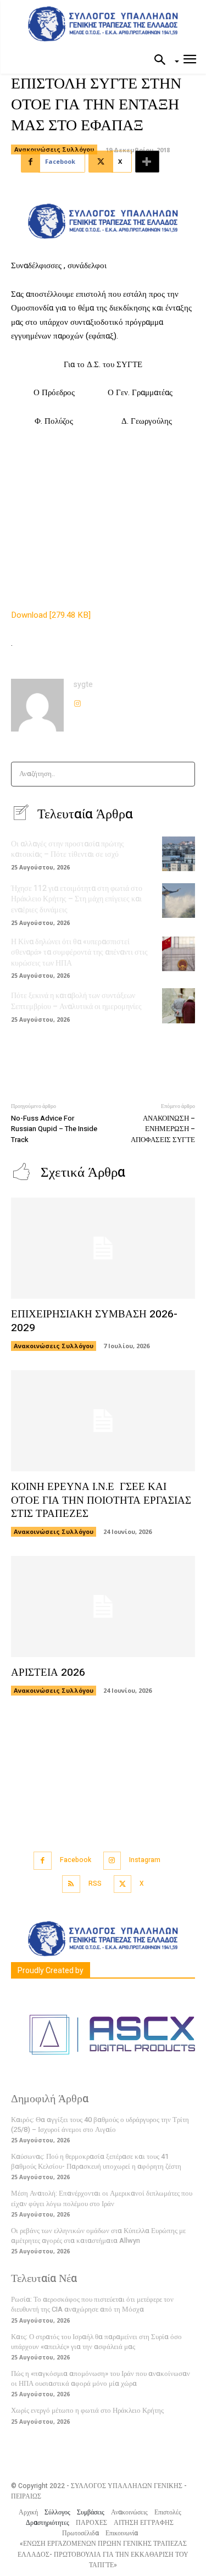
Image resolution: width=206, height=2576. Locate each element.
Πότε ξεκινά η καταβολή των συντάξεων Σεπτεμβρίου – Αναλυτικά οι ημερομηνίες (76, 1001)
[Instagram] (77, 701)
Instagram (145, 1860)
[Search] (183, 774)
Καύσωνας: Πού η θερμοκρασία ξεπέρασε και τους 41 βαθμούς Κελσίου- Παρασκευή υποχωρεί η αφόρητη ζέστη (96, 2161)
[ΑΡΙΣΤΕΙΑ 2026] (103, 1606)
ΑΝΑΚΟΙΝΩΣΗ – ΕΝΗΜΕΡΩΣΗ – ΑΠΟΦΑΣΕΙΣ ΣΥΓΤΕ (163, 1129)
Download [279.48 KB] (51, 615)
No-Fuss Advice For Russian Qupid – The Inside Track (54, 1129)
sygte (83, 685)
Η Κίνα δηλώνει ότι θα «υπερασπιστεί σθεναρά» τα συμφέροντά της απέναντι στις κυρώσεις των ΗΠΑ (79, 952)
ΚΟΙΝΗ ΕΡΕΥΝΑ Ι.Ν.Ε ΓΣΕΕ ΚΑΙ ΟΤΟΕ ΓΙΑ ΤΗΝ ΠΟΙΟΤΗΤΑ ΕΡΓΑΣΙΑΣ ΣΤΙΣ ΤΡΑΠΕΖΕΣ (101, 1500)
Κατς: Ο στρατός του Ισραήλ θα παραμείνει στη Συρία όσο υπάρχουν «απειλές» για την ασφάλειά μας (96, 2342)
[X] (123, 1884)
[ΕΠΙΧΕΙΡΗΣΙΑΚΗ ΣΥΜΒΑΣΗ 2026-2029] (103, 1248)
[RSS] (71, 1884)
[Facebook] (43, 1861)
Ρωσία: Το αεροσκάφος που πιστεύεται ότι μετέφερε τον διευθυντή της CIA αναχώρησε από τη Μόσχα (92, 2304)
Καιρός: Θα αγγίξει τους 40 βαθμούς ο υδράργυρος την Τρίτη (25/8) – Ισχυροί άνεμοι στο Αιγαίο (100, 2124)
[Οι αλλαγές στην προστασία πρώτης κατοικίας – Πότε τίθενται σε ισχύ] (179, 854)
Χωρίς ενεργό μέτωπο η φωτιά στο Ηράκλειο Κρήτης (87, 2410)
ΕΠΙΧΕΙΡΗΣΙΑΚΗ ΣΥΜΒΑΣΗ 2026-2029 (94, 1321)
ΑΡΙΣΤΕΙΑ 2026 (48, 1672)
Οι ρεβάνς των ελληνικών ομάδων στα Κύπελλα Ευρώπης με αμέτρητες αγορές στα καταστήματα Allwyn (98, 2236)
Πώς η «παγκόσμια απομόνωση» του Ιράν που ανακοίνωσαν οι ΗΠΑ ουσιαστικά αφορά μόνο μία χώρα (101, 2378)
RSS (95, 1883)
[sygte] (37, 705)
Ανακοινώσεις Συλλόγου (54, 149)
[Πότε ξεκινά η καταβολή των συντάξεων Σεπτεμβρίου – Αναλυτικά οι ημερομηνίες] (179, 1006)
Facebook (76, 1860)
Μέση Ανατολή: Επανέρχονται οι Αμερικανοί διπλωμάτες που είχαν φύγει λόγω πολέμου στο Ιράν (102, 2198)
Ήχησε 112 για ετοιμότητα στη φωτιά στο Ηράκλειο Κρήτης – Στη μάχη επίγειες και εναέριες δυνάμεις (77, 899)
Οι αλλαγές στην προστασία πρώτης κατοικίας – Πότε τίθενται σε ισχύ (68, 849)
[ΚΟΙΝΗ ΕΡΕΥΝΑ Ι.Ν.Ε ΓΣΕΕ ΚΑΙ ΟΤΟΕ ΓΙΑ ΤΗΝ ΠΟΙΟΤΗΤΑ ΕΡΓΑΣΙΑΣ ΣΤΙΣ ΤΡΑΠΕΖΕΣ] (103, 1421)
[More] (147, 162)
